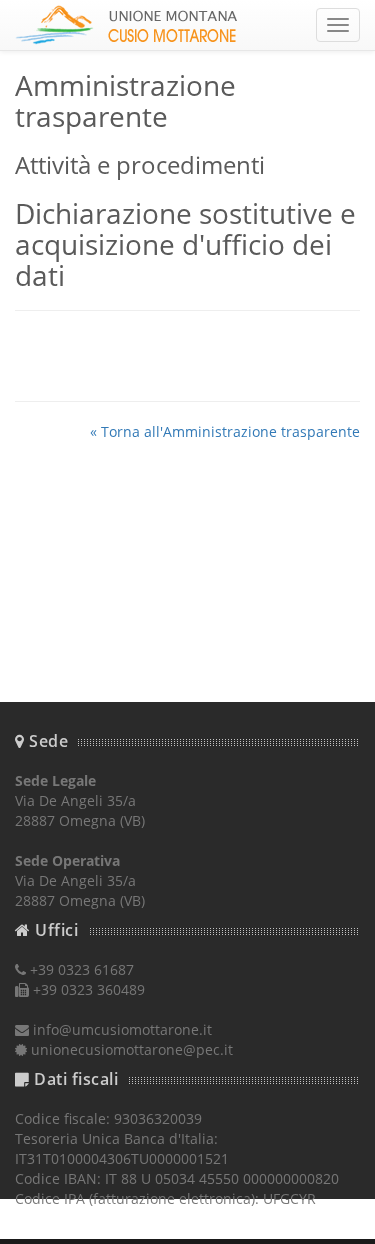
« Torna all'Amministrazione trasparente (225, 431)
